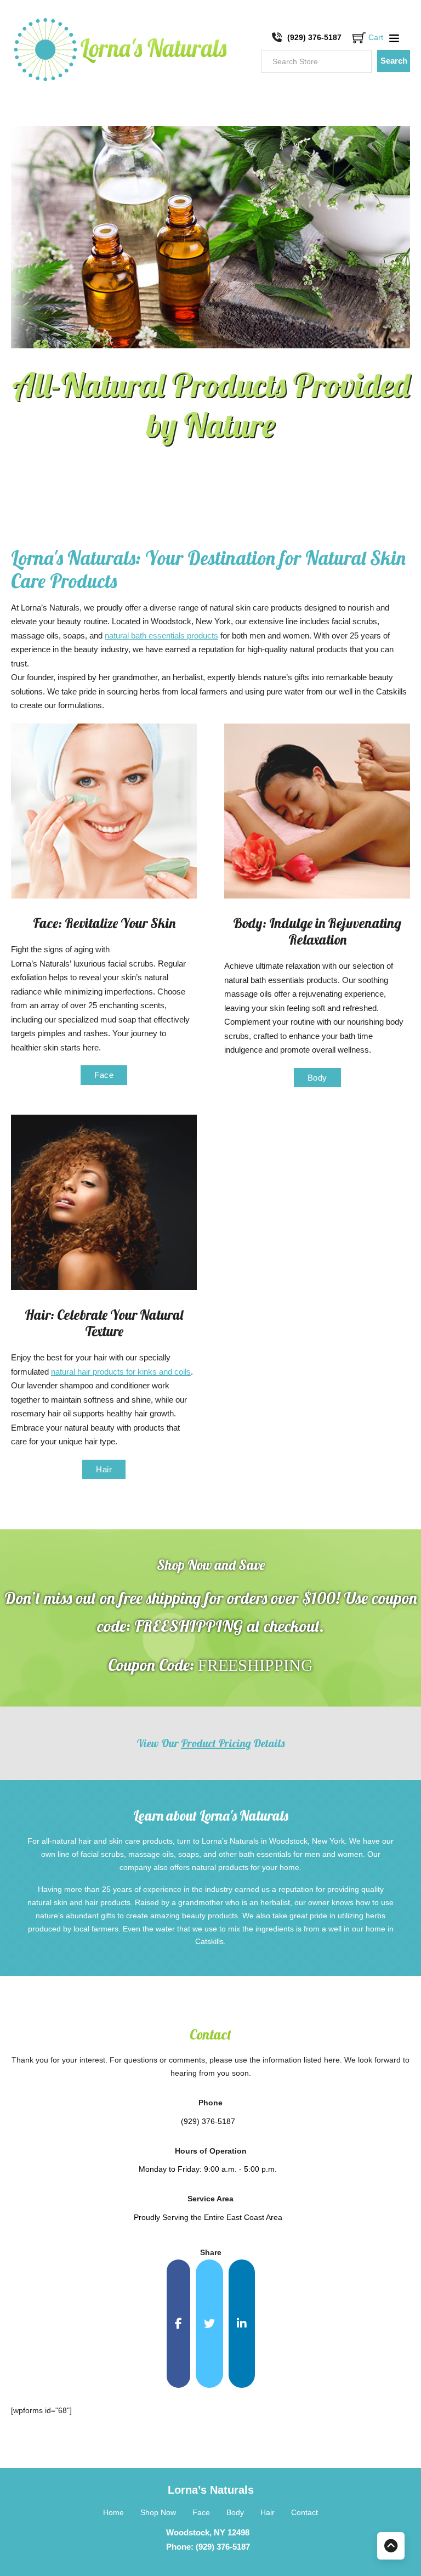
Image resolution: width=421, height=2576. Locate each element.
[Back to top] (391, 2546)
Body (317, 1078)
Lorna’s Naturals (211, 2490)
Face (104, 1075)
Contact (305, 2512)
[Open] (394, 38)
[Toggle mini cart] (359, 38)
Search (394, 61)
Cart (376, 37)
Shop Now (158, 2512)
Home (113, 2512)
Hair (104, 1469)
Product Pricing (216, 1743)
